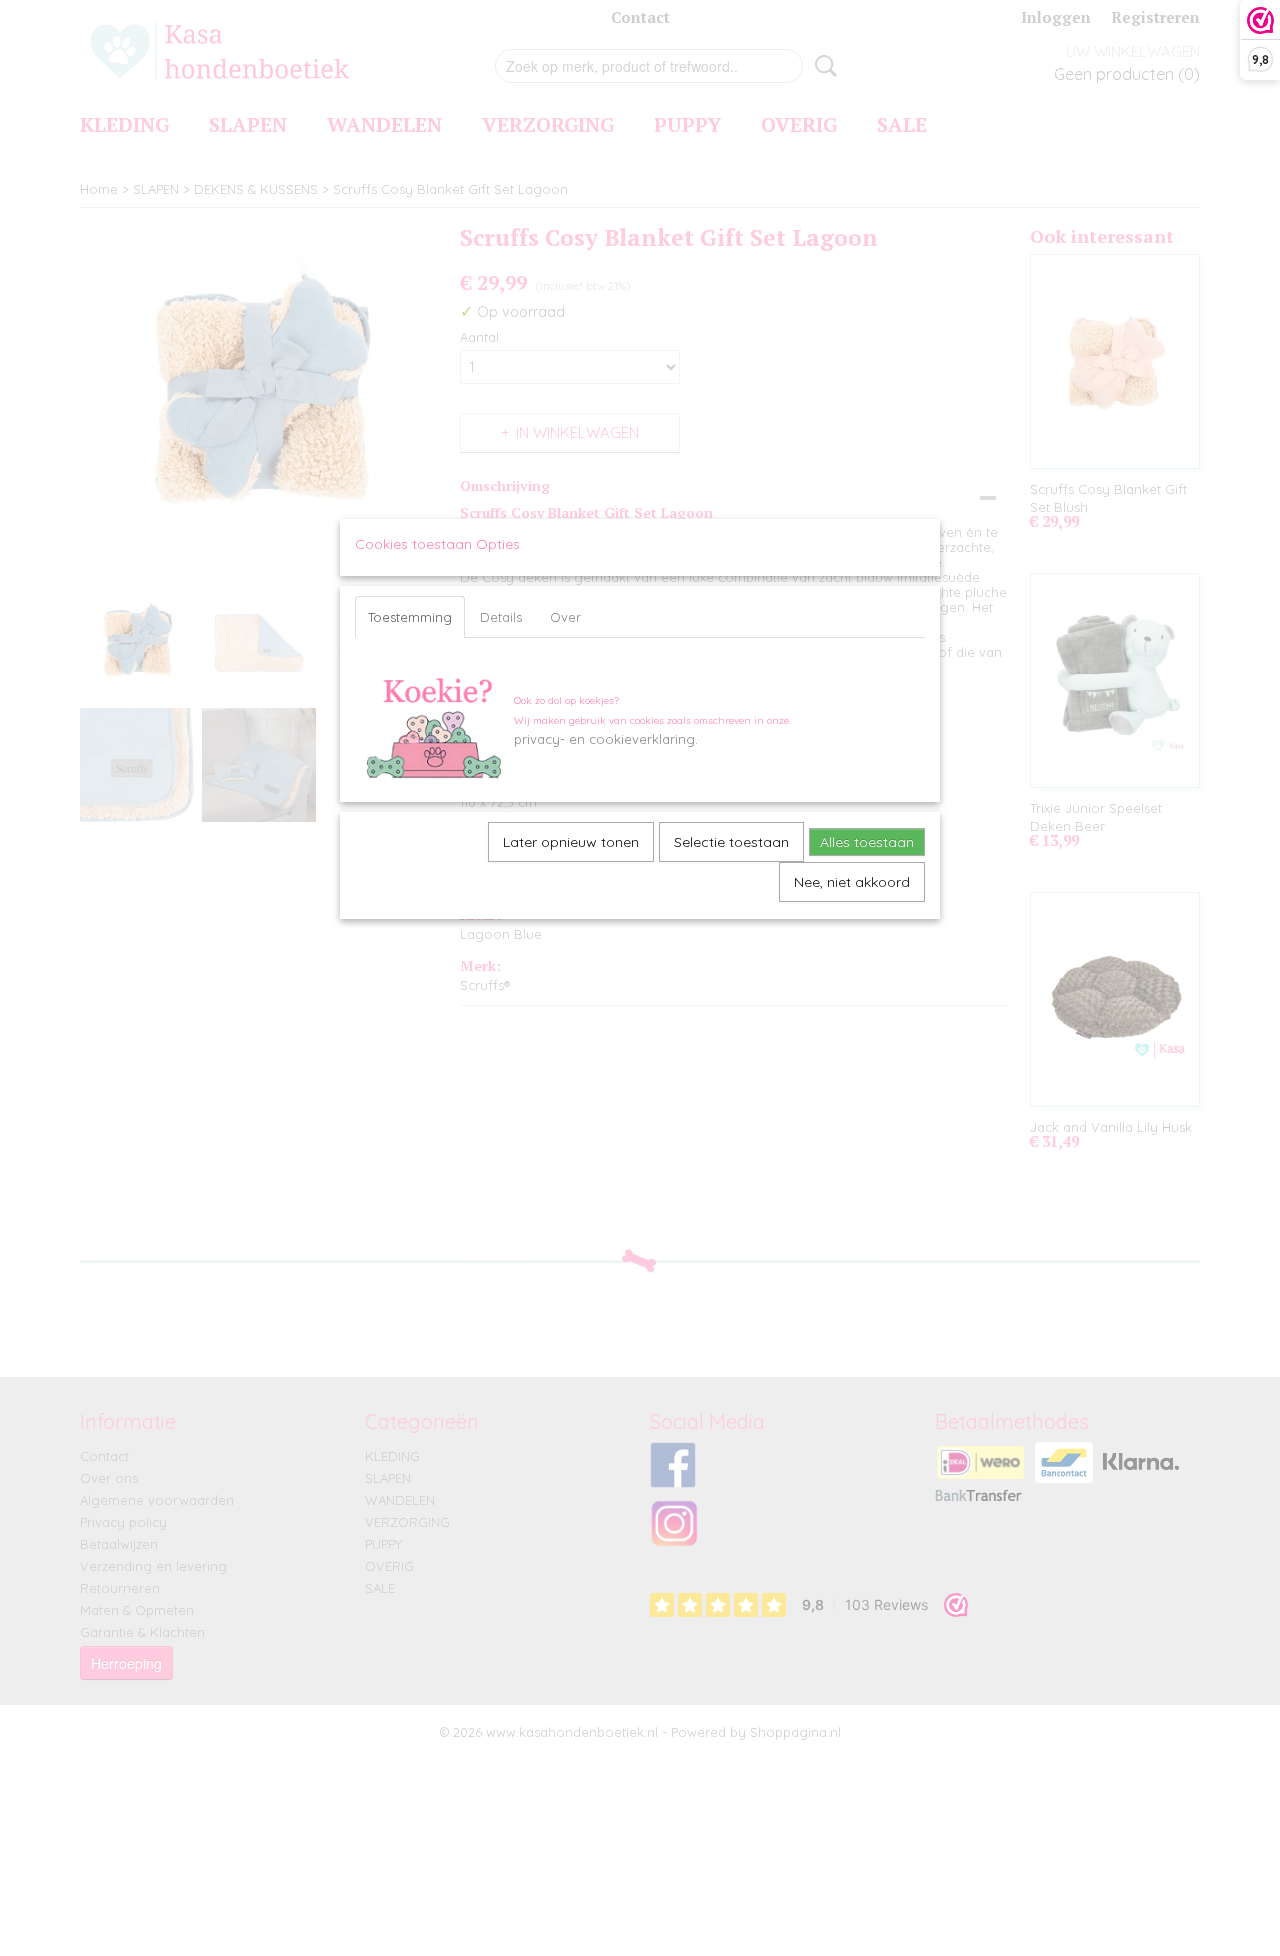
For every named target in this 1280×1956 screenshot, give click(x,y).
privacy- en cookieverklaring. (606, 739)
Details (501, 617)
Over (565, 617)
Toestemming (410, 617)
